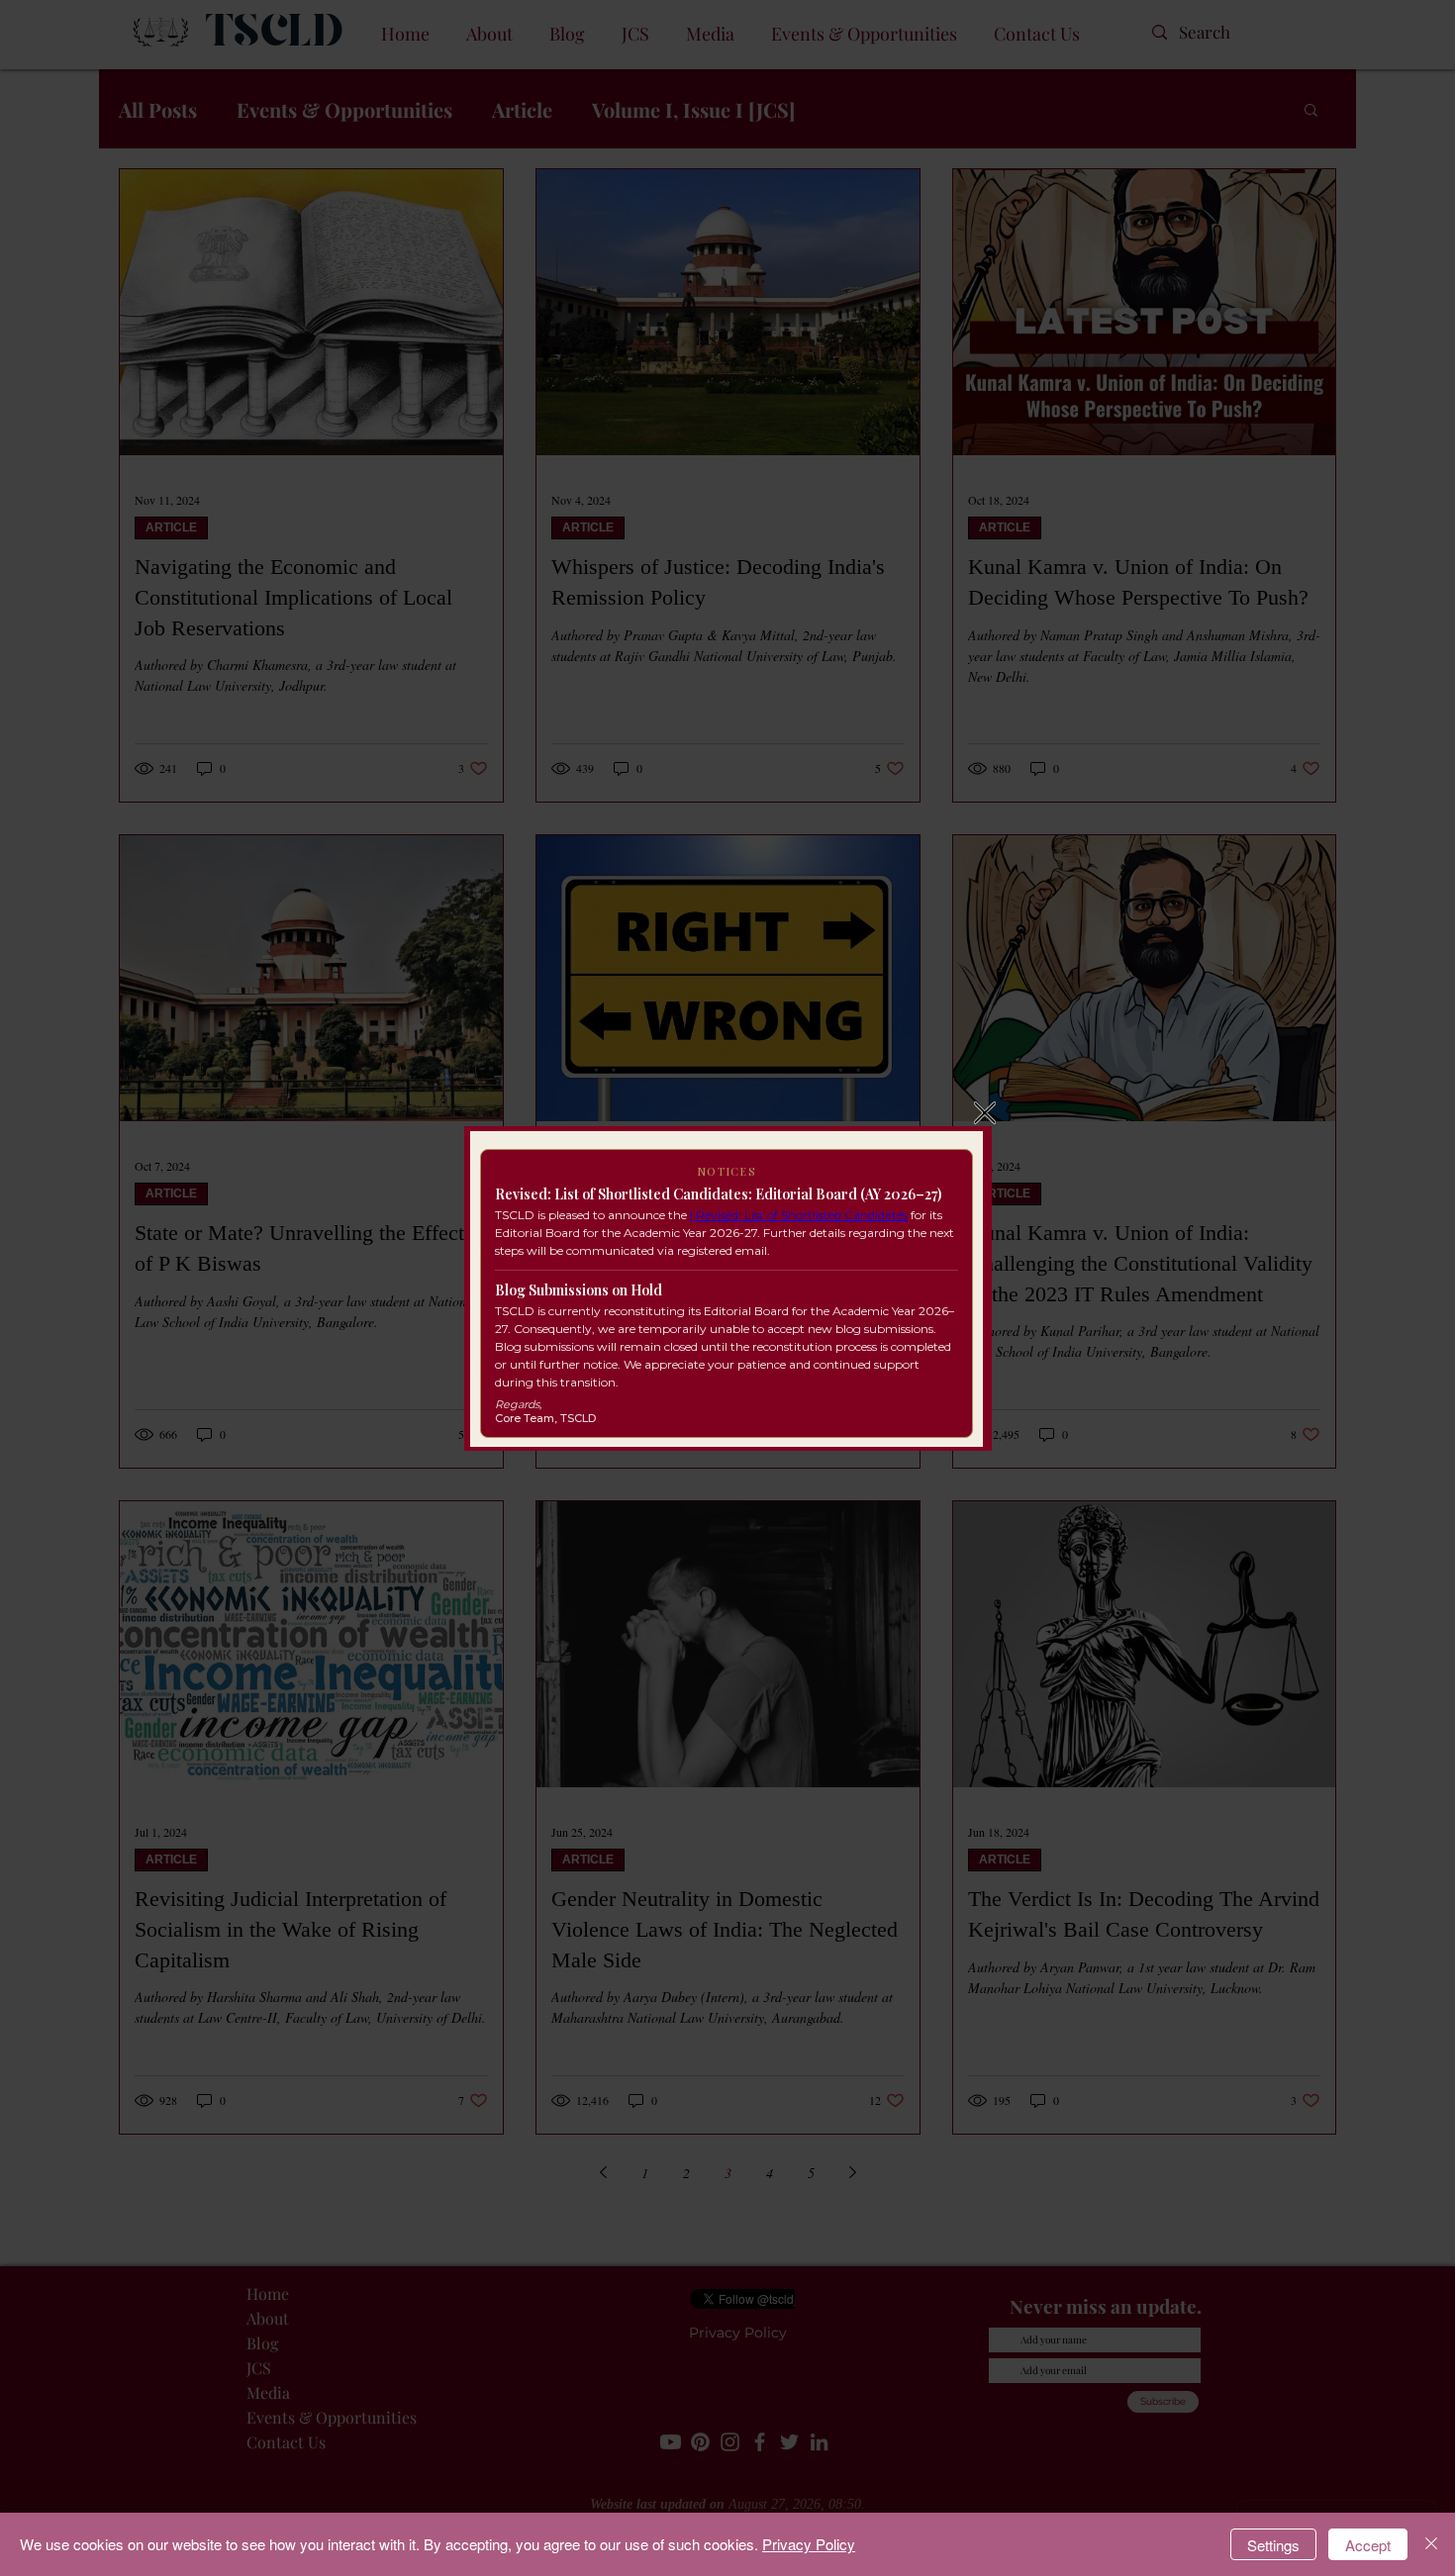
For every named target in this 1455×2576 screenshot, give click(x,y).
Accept (1368, 2545)
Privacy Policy (809, 2544)
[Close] (1431, 2544)
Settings (1273, 2545)
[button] (985, 1113)
